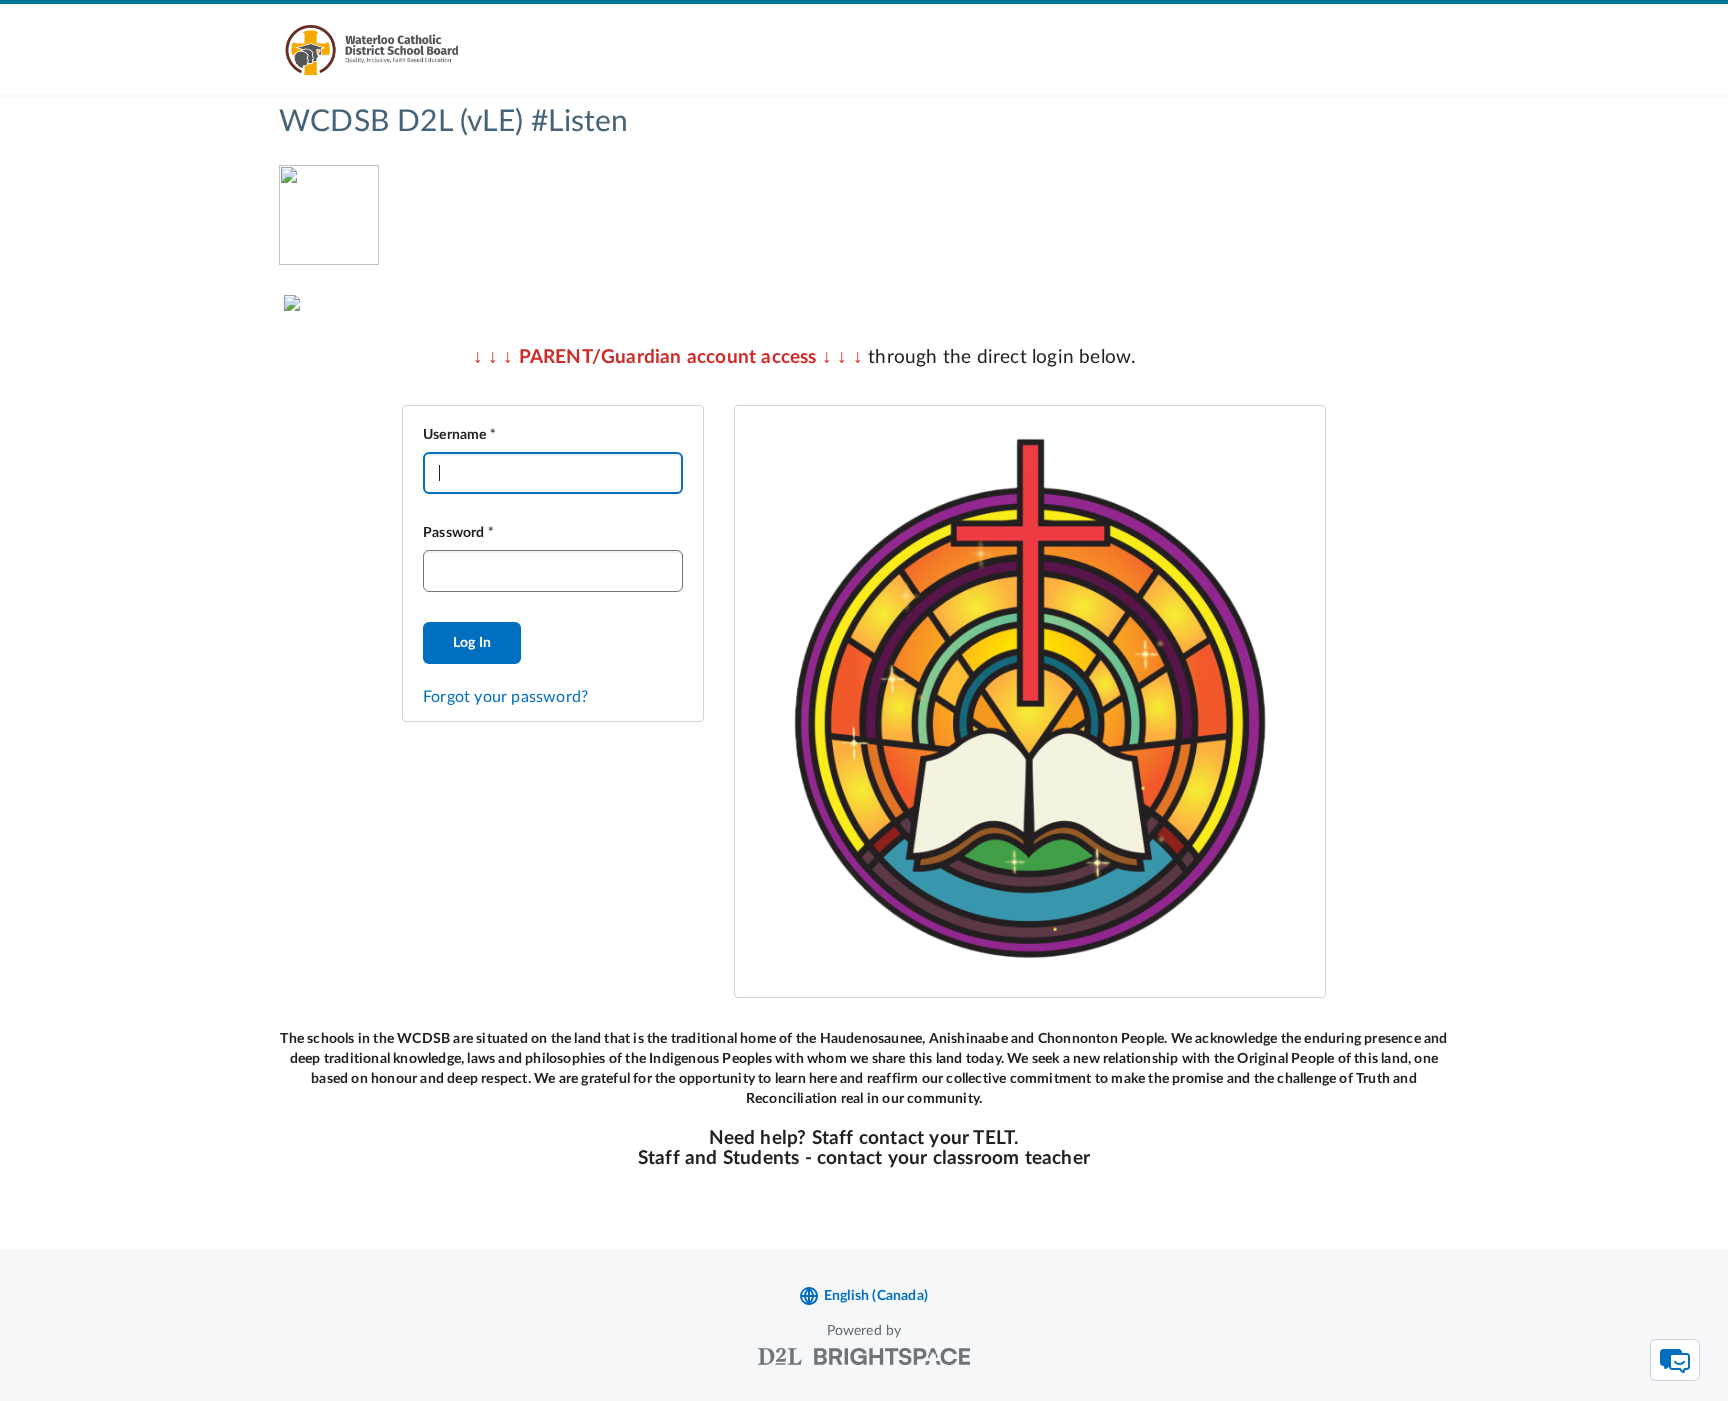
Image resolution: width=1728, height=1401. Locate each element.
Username (455, 435)
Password (454, 533)
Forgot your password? (505, 697)
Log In (472, 643)
